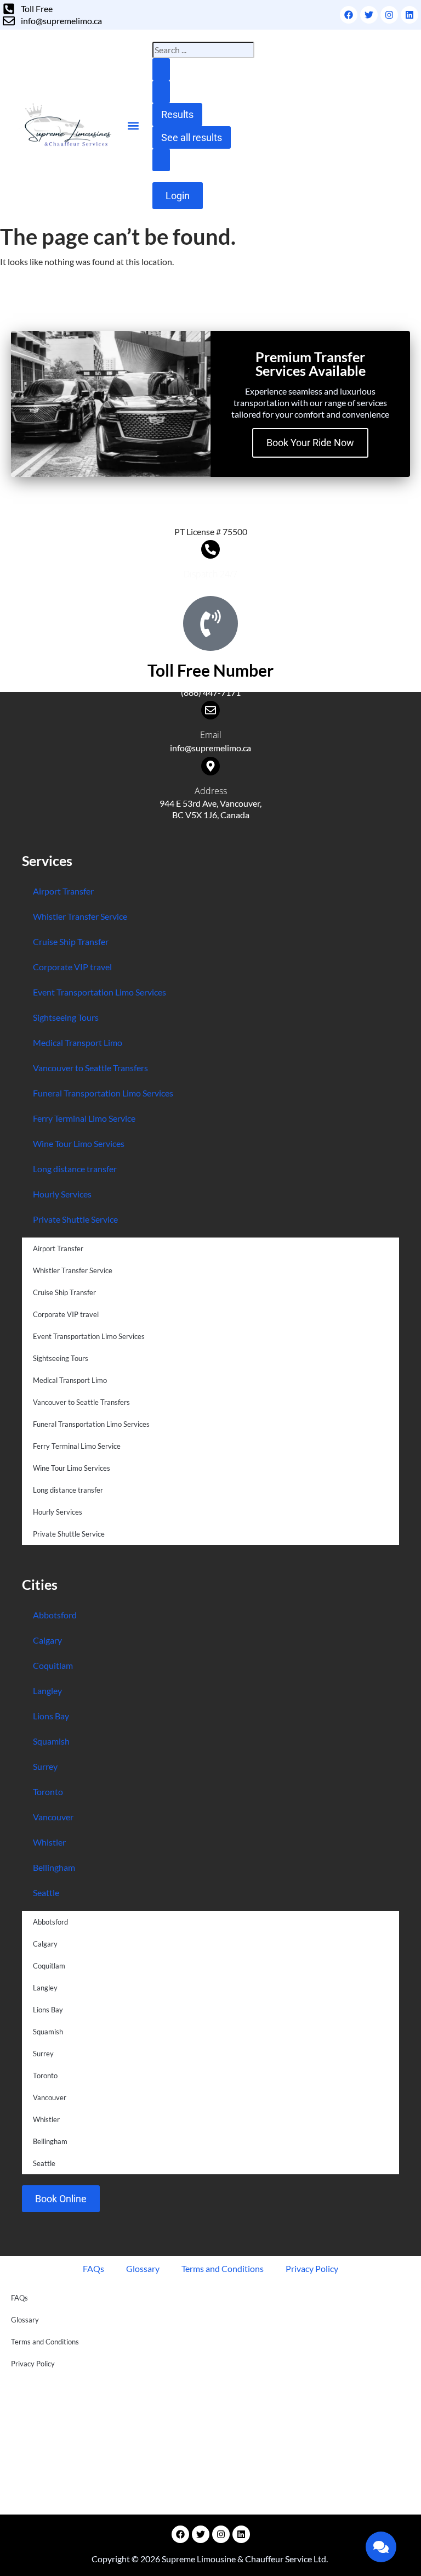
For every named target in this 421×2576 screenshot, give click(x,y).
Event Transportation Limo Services (99, 992)
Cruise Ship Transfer (71, 941)
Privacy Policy (312, 2268)
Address (211, 791)
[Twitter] (369, 15)
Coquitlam (53, 1665)
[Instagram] (389, 15)
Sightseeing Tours (66, 1017)
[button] (133, 125)
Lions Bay (51, 1716)
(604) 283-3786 (211, 587)
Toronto (48, 1792)
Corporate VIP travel (72, 967)
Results (177, 114)
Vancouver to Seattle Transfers (90, 1068)
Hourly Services (62, 1194)
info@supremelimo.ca (210, 748)
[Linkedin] (409, 15)
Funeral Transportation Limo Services (103, 1093)
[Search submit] (161, 69)
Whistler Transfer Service (80, 916)
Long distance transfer (75, 1169)
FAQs (93, 2268)
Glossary (143, 2268)
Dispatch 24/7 (210, 574)
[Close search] (161, 92)
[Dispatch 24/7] (210, 549)
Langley (47, 1691)
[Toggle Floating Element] (381, 2547)
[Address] (210, 766)
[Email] (210, 710)
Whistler (49, 1842)
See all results (192, 137)
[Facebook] (349, 15)
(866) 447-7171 (211, 692)
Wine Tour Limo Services (79, 1143)
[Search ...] (161, 160)
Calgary (47, 1640)
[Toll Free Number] (210, 623)
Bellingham (54, 1867)
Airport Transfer (63, 891)
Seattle (46, 1892)
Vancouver (53, 1817)
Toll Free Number (210, 670)
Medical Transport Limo (78, 1042)
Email (211, 735)
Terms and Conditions (223, 2268)
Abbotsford (55, 1615)
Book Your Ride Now (310, 443)
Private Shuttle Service (75, 1219)
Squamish (51, 1741)
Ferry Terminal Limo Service (84, 1118)
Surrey (45, 1766)
